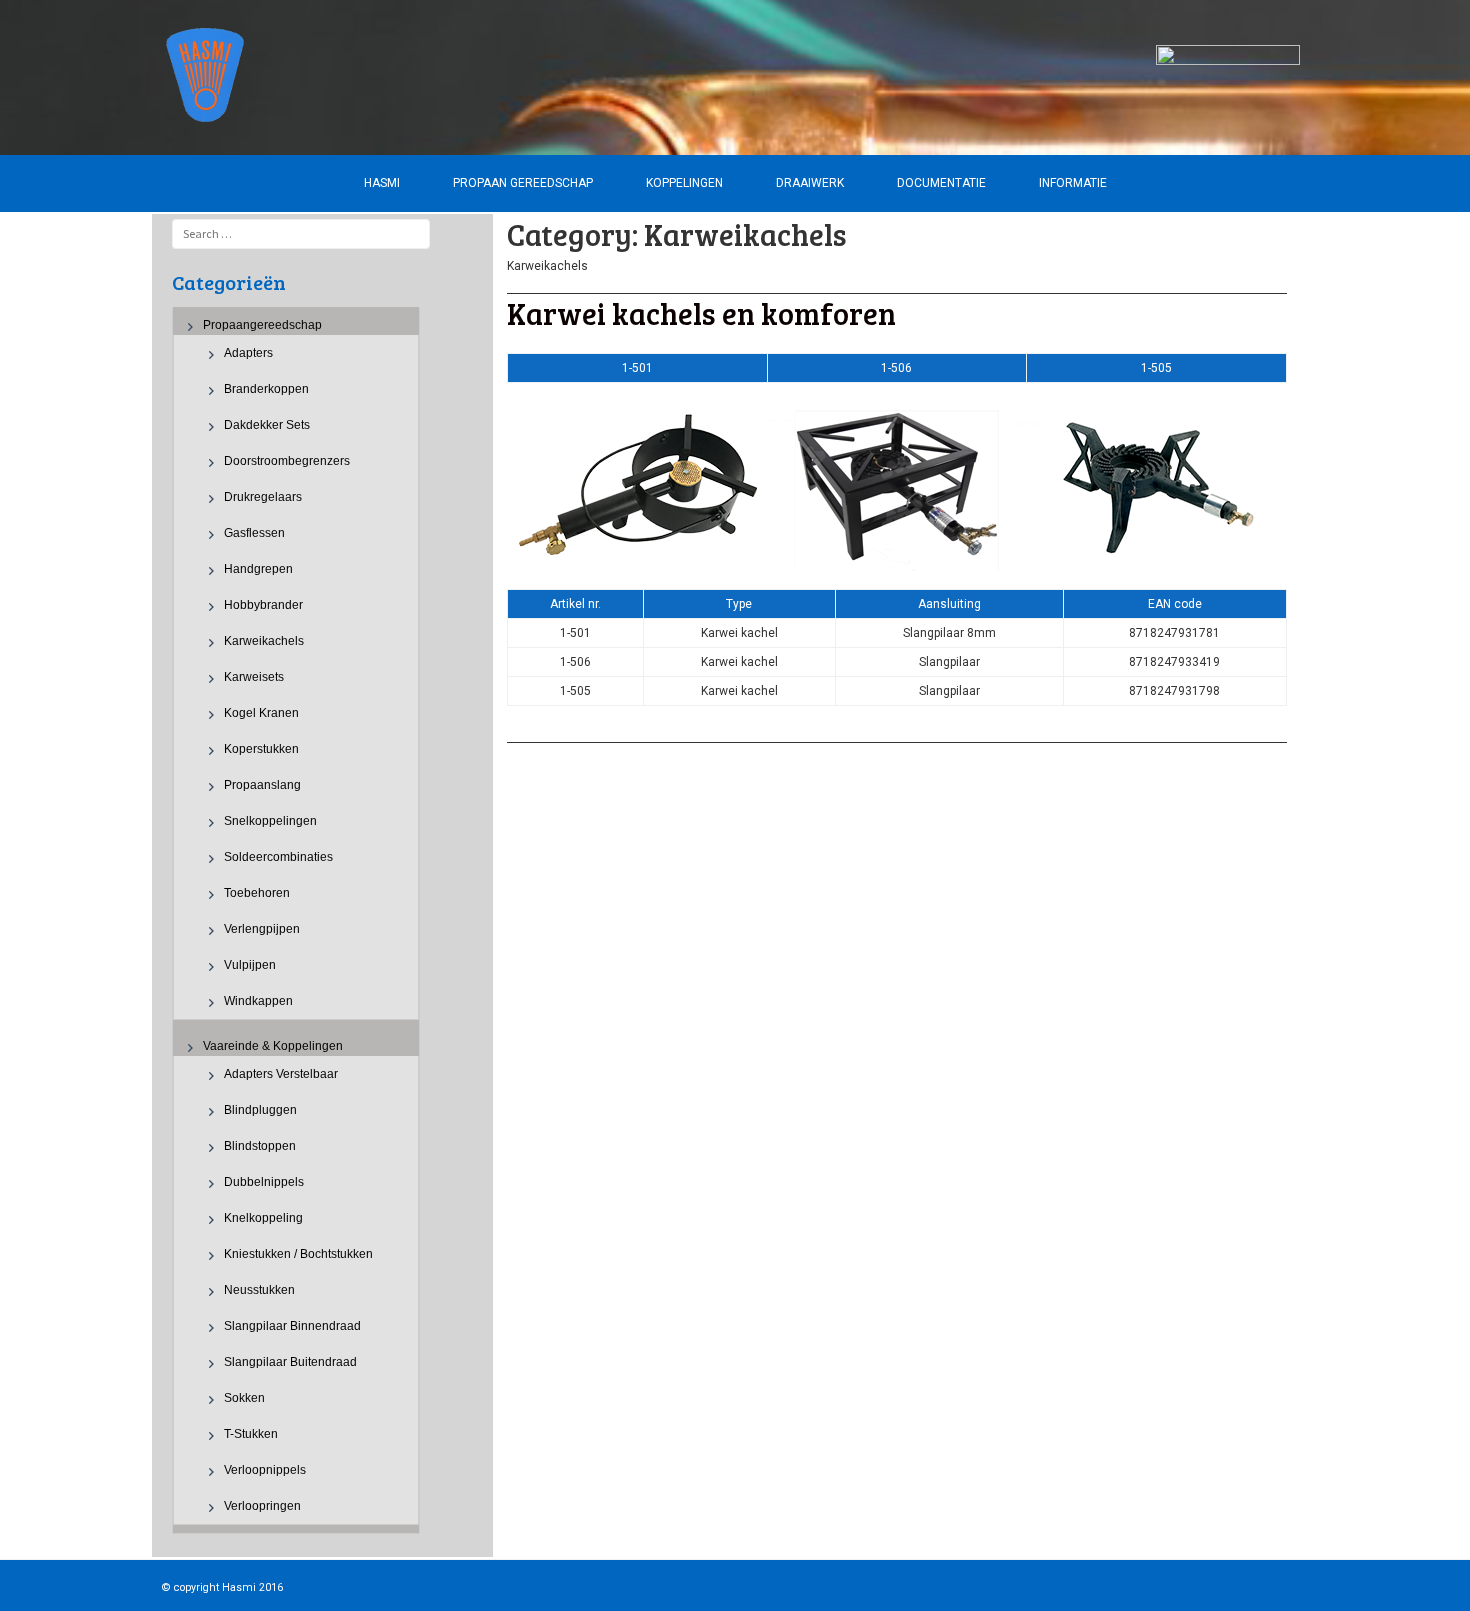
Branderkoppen (266, 389)
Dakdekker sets (267, 425)
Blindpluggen (260, 1110)
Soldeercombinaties (278, 857)
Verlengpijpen (262, 929)
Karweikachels (264, 641)
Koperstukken (261, 749)
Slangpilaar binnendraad (292, 1326)
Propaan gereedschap (523, 183)
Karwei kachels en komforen (701, 313)
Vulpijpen (250, 965)
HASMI (382, 183)
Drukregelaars (263, 497)
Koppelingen (684, 183)
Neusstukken (259, 1290)
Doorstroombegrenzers (287, 461)
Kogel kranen (261, 713)
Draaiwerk (810, 183)
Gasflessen (254, 533)
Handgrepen (258, 569)
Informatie (1073, 183)
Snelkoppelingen (270, 821)
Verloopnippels (265, 1470)
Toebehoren (257, 893)
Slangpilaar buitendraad (290, 1362)
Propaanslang (262, 785)
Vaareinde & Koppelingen (273, 1046)
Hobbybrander (263, 605)
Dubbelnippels (264, 1182)
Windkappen (258, 1001)
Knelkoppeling (263, 1218)
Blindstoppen (260, 1146)
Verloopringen (262, 1506)
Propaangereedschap (262, 325)
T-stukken (251, 1434)
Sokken (244, 1398)
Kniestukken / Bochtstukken (298, 1254)
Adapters (248, 353)
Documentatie (941, 183)
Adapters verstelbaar (281, 1074)
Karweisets (254, 677)
